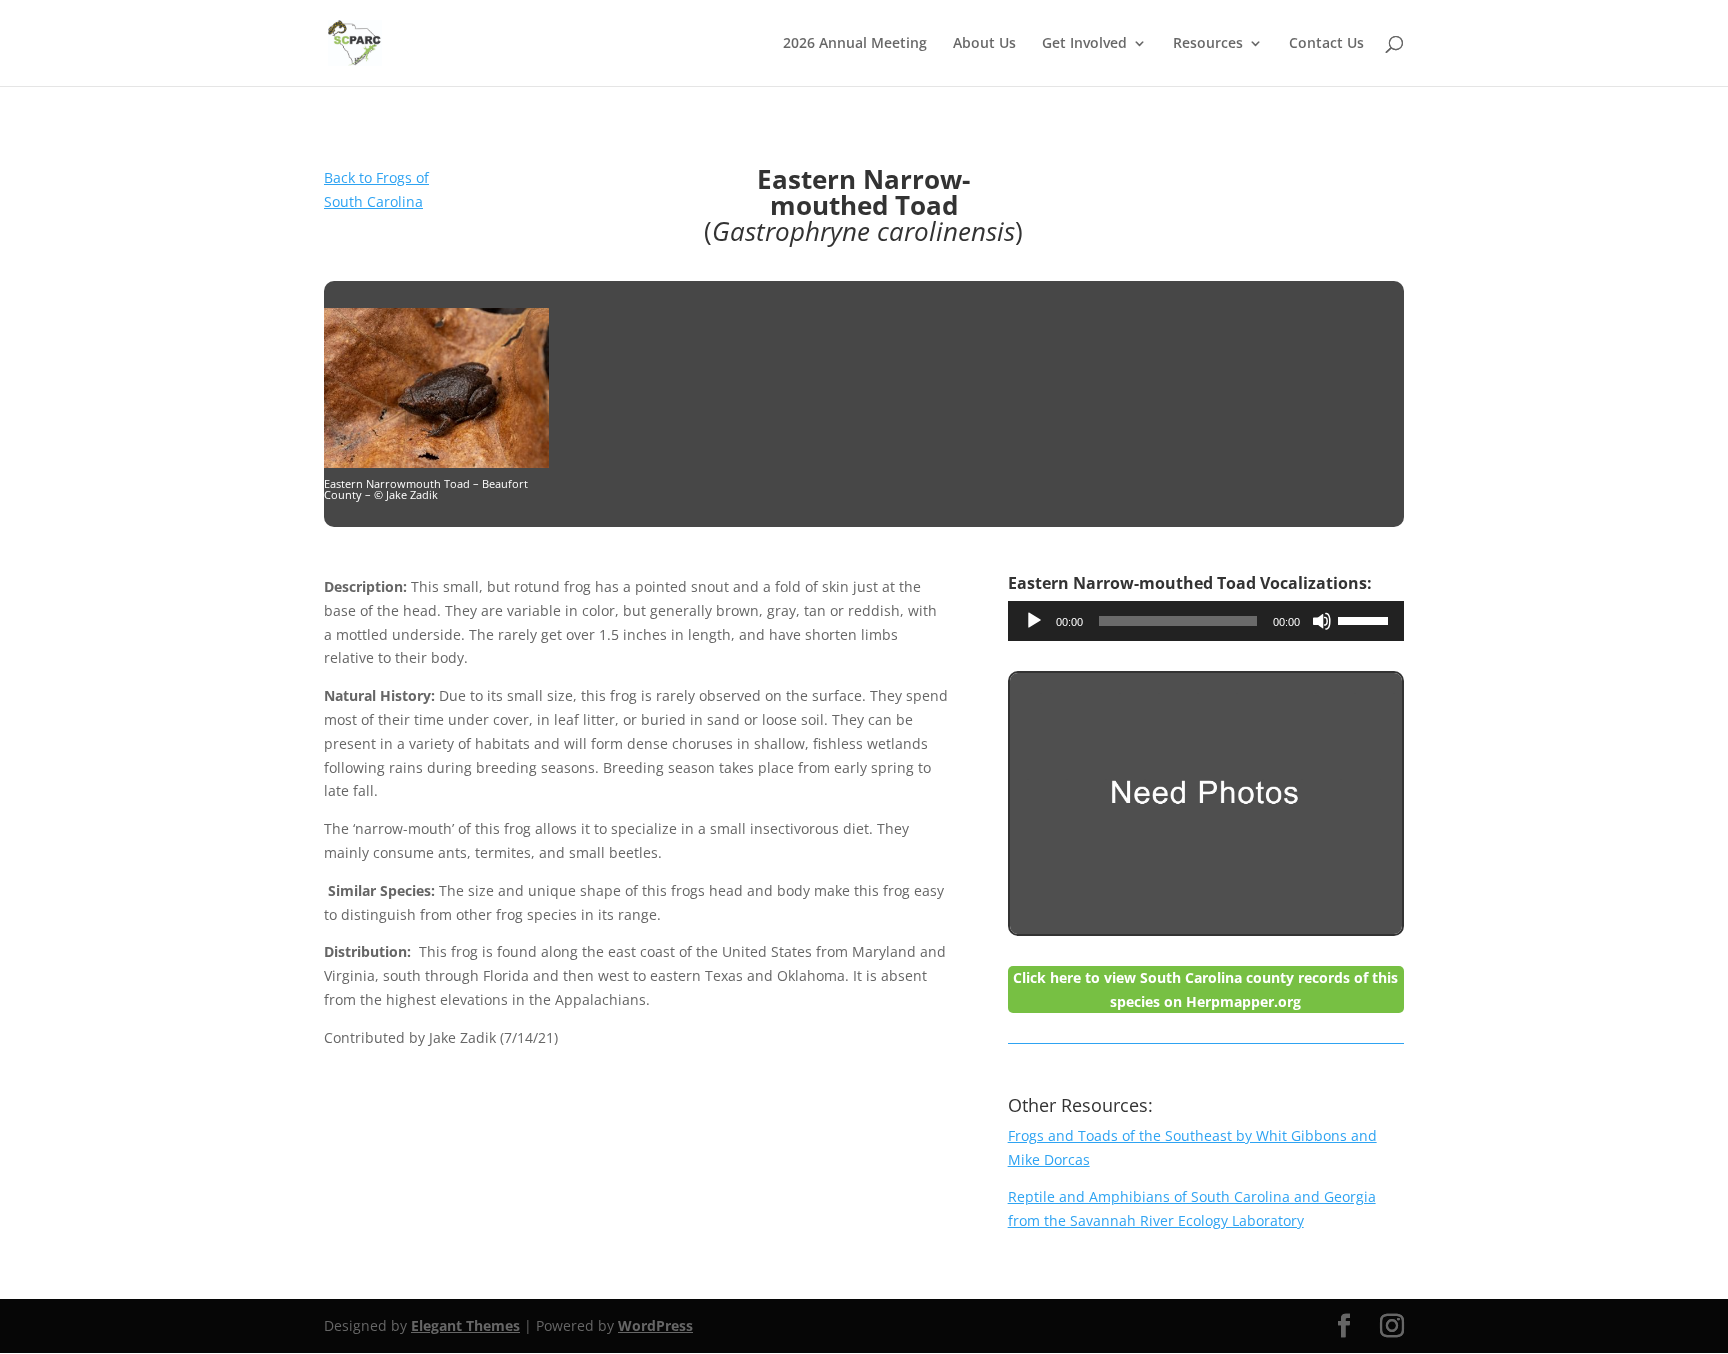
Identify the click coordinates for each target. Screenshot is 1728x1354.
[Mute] (1322, 621)
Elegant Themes (465, 1325)
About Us (984, 44)
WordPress (655, 1325)
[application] (1206, 621)
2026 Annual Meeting (855, 44)
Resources (1208, 44)
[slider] (1366, 619)
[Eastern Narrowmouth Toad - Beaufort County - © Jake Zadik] (436, 462)
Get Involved (1084, 44)
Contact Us (1326, 44)
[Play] (1034, 621)
